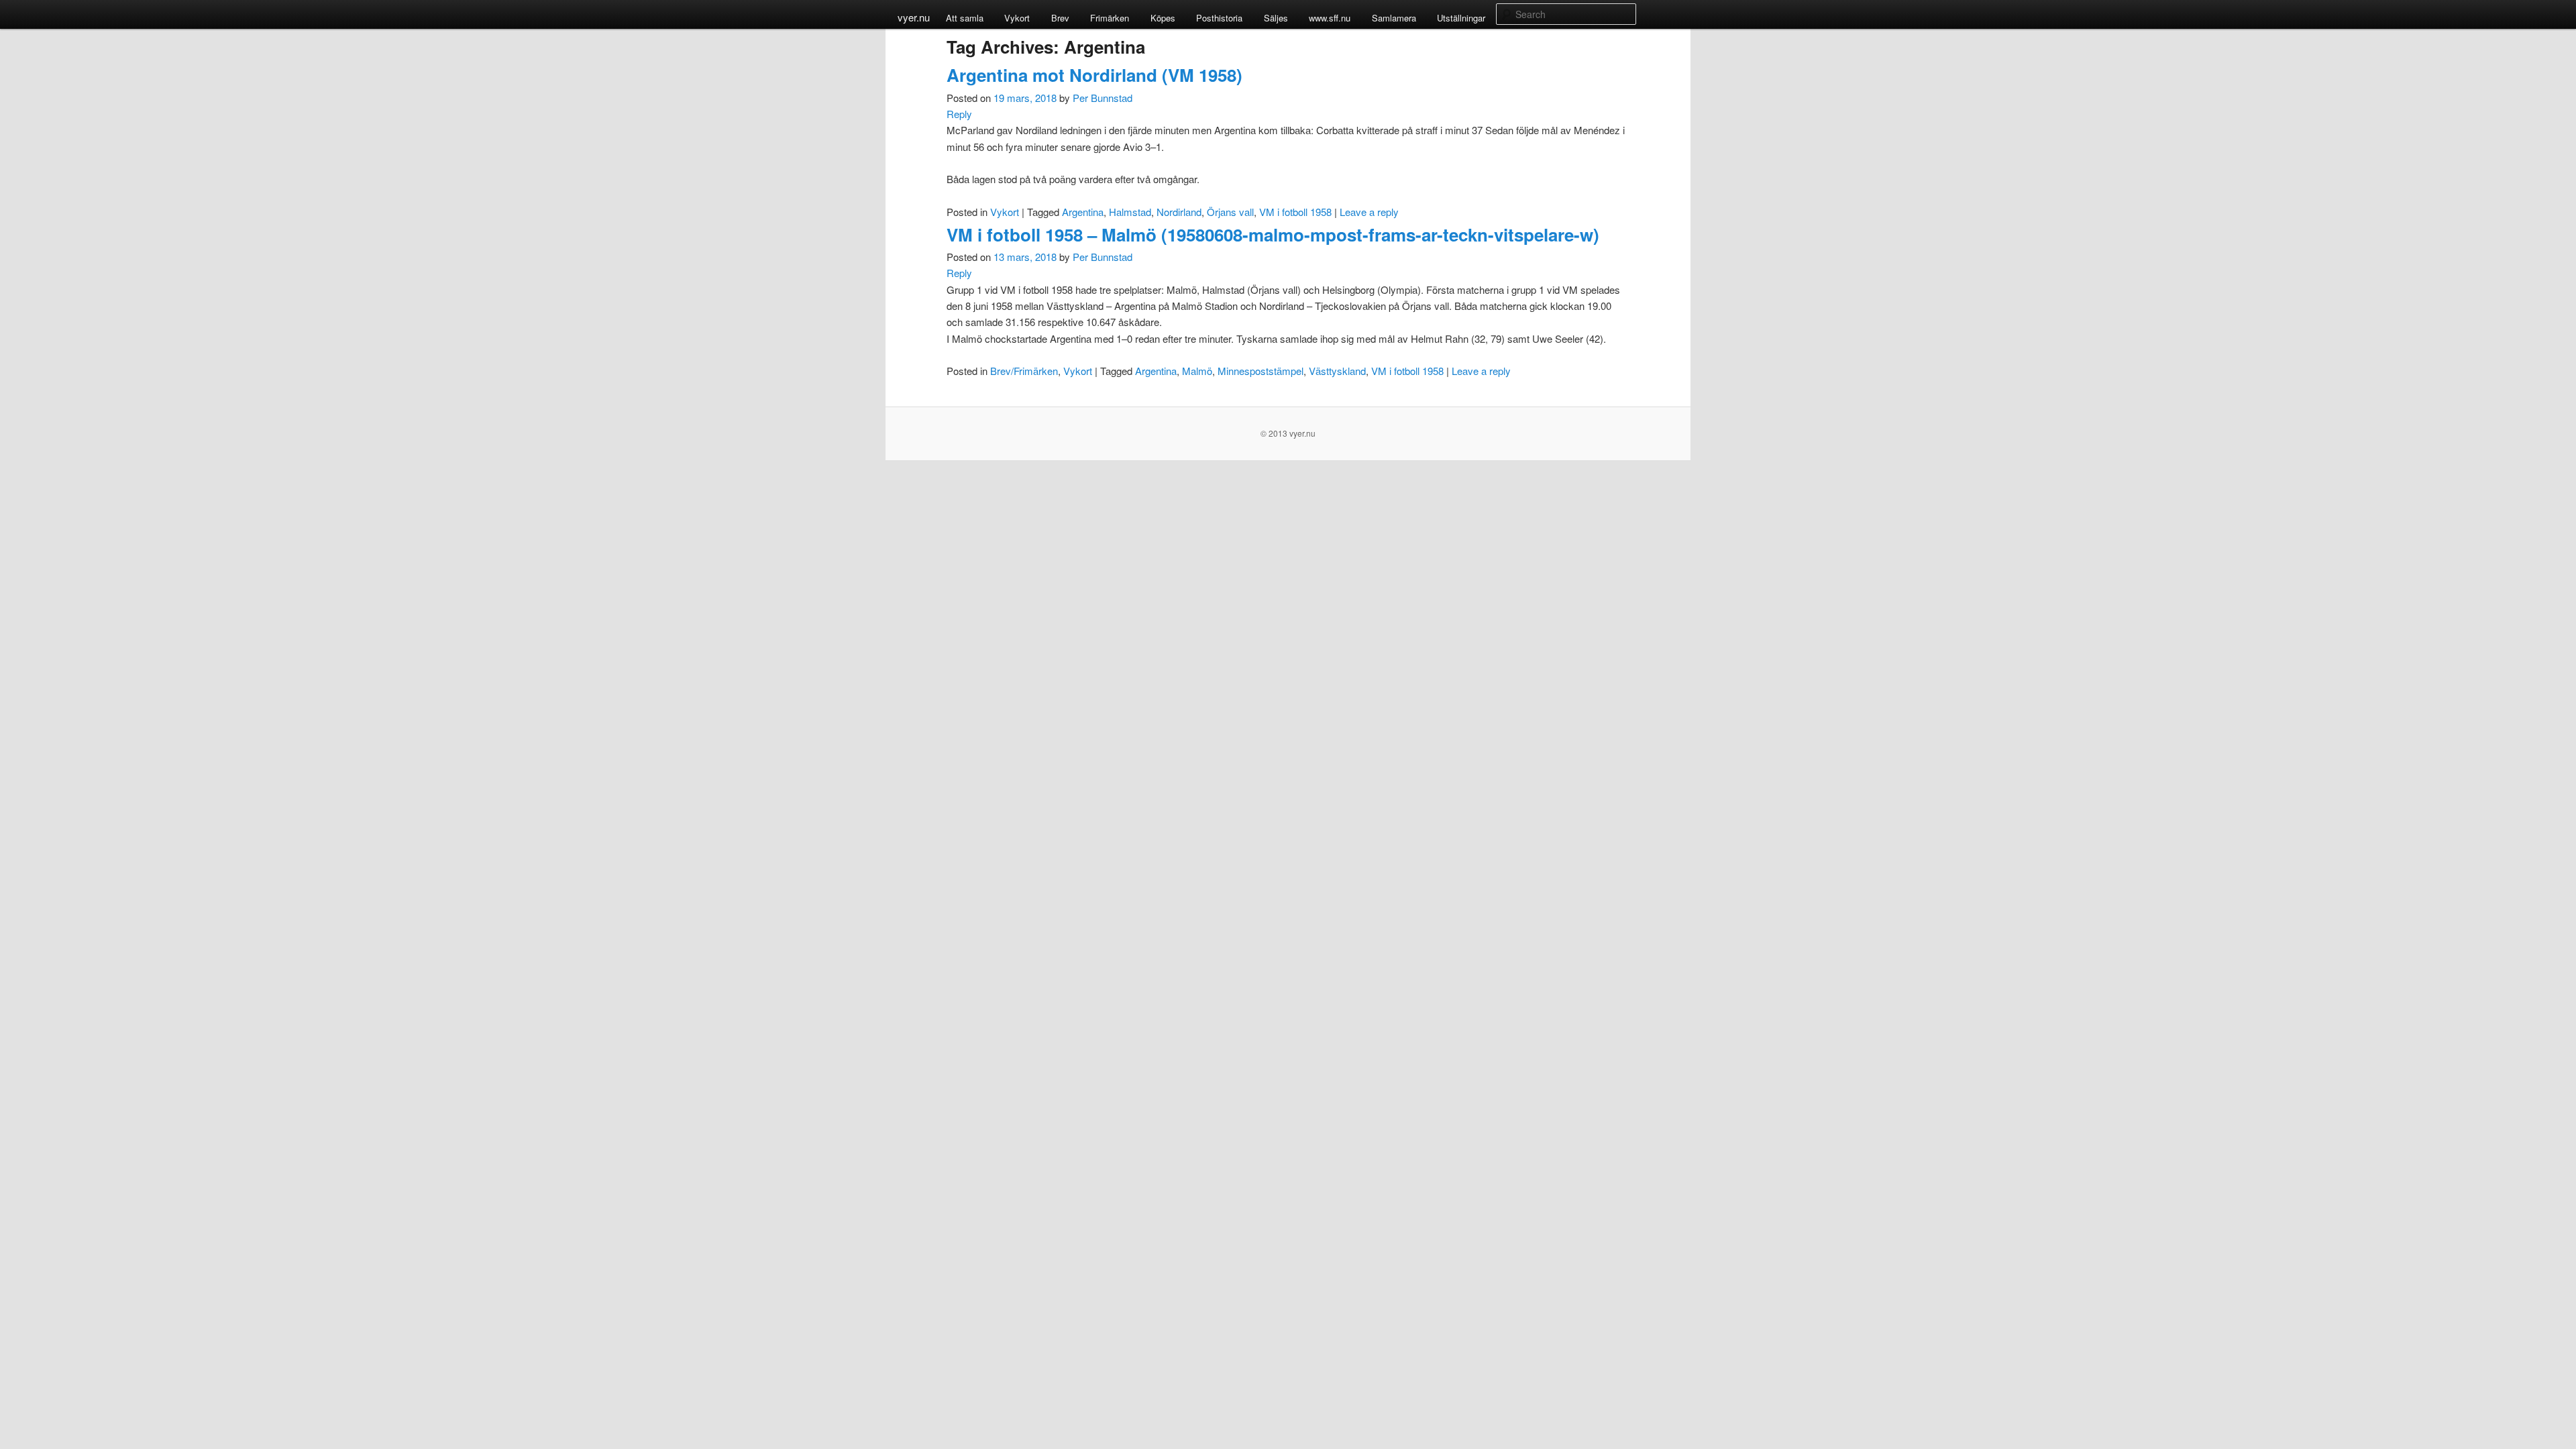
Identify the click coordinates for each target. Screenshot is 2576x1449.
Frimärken (1110, 18)
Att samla (965, 18)
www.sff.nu (1330, 18)
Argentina (1083, 212)
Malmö (1197, 371)
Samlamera (1394, 18)
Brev (1060, 18)
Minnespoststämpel (1260, 371)
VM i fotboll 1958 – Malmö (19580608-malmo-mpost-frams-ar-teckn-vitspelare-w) (1273, 234)
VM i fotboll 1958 (1295, 212)
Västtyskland (1337, 371)
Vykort (1017, 18)
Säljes (1276, 18)
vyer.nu (914, 17)
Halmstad (1130, 212)
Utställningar (1461, 18)
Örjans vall (1230, 212)
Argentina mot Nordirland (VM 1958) (1094, 75)
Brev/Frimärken (1024, 371)
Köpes (1163, 18)
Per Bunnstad (1103, 98)
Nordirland (1179, 212)
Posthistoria (1219, 18)
